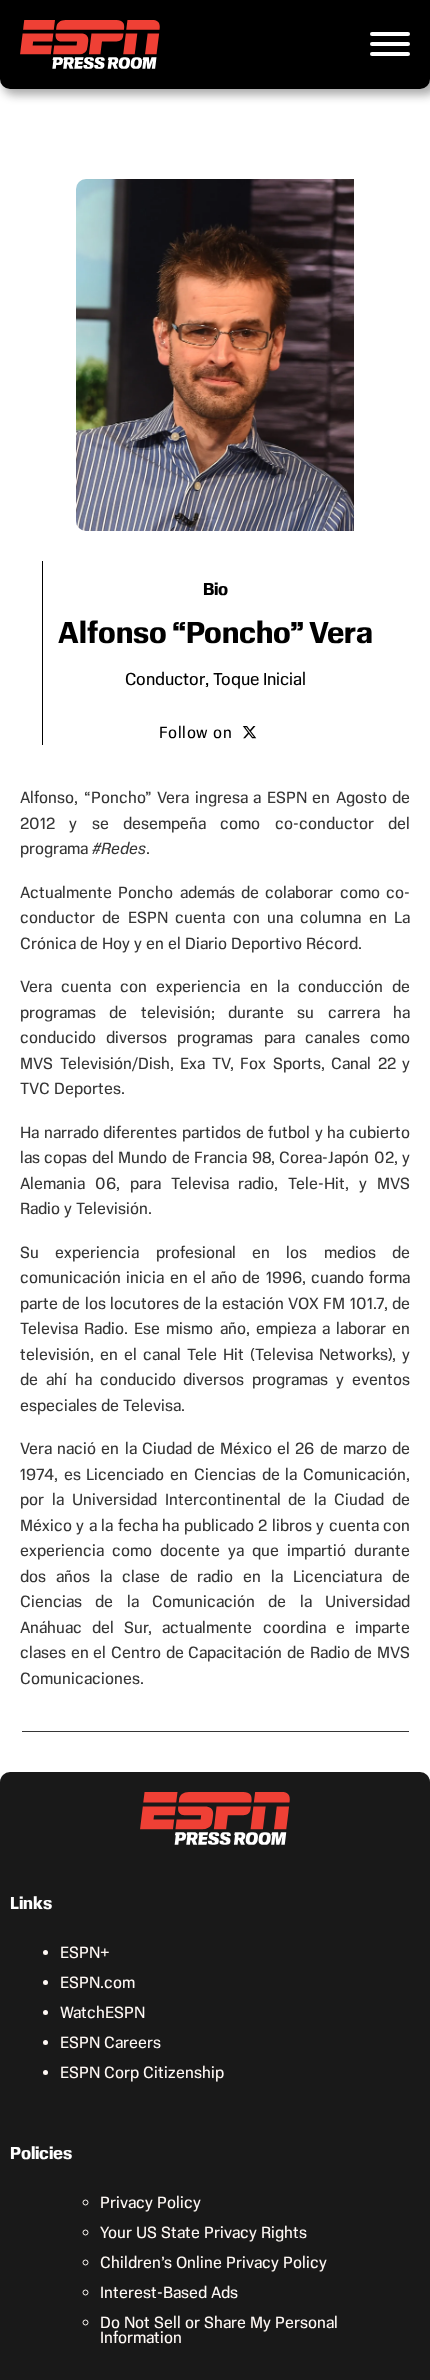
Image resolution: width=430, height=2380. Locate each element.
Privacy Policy (150, 2202)
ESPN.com (97, 1982)
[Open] (390, 44)
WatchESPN (102, 2012)
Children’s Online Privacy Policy (213, 2262)
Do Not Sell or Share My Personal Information (219, 2330)
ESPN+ (85, 1952)
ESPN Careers (110, 2042)
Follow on (196, 732)
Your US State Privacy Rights (203, 2232)
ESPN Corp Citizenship (142, 2072)
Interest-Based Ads (169, 2292)
